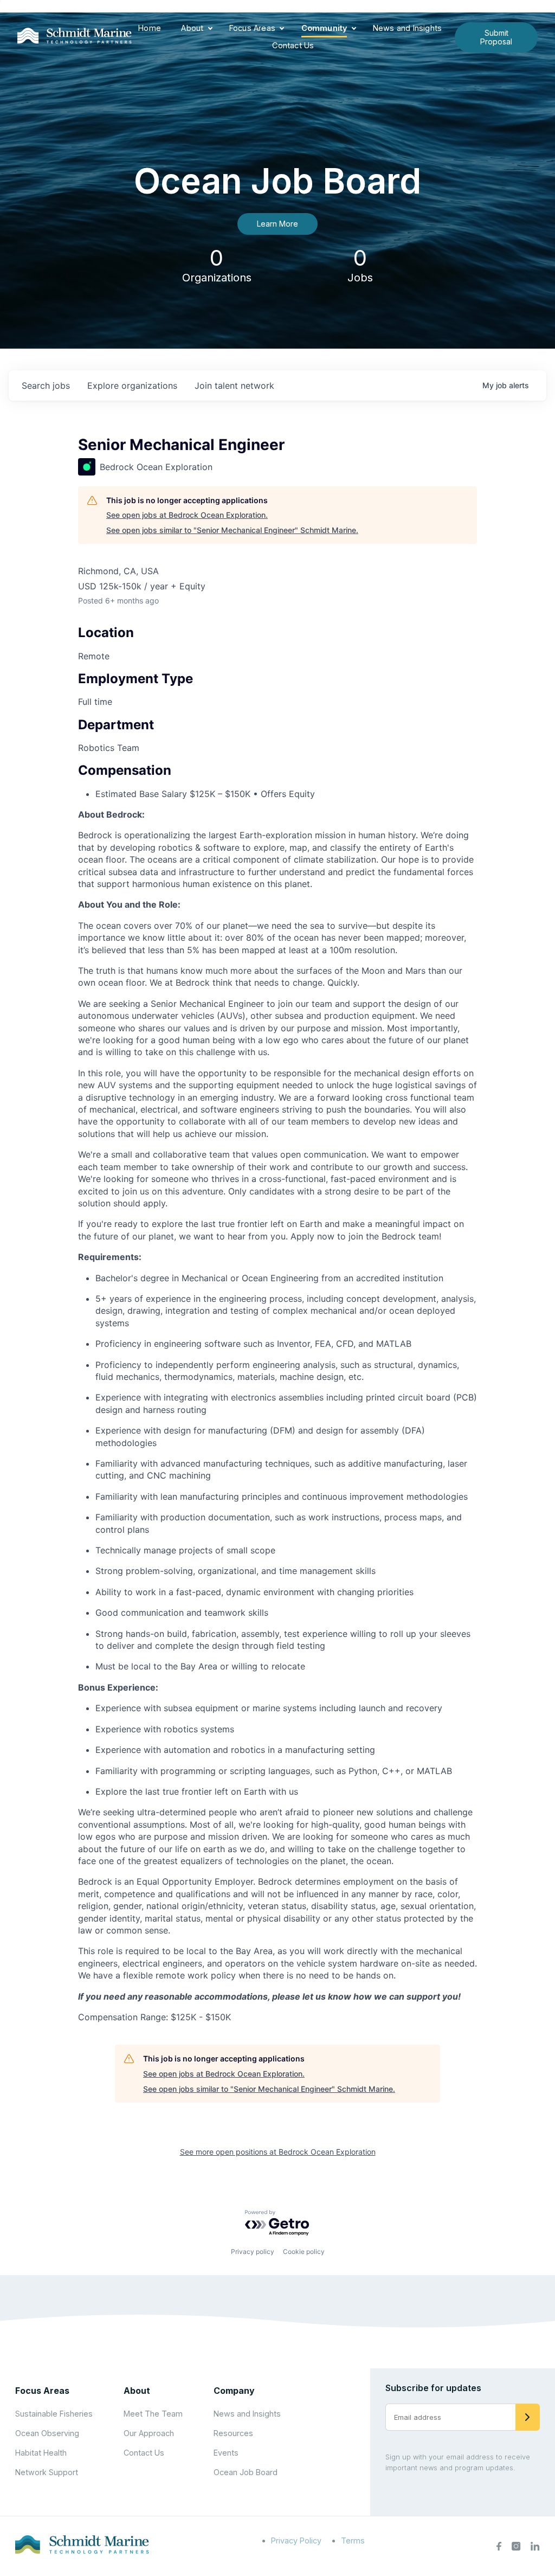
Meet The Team (153, 2414)
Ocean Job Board (246, 2472)
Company (234, 2391)
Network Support (47, 2472)
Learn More (277, 224)
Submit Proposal (496, 37)
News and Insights (407, 28)
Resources (233, 2433)
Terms (353, 2540)
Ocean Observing (47, 2433)
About (192, 28)
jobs (46, 386)
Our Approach (149, 2433)
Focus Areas (252, 28)
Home (150, 28)
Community (324, 28)
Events (226, 2453)
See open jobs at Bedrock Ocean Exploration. (187, 515)
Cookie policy (304, 2251)
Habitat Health (41, 2453)
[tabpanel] (277, 1416)
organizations (132, 386)
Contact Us (293, 45)
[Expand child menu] (210, 29)
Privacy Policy (296, 2540)
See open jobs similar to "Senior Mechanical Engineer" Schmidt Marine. (232, 530)
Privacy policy (253, 2251)
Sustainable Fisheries (54, 2414)
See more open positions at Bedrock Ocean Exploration (278, 2152)
